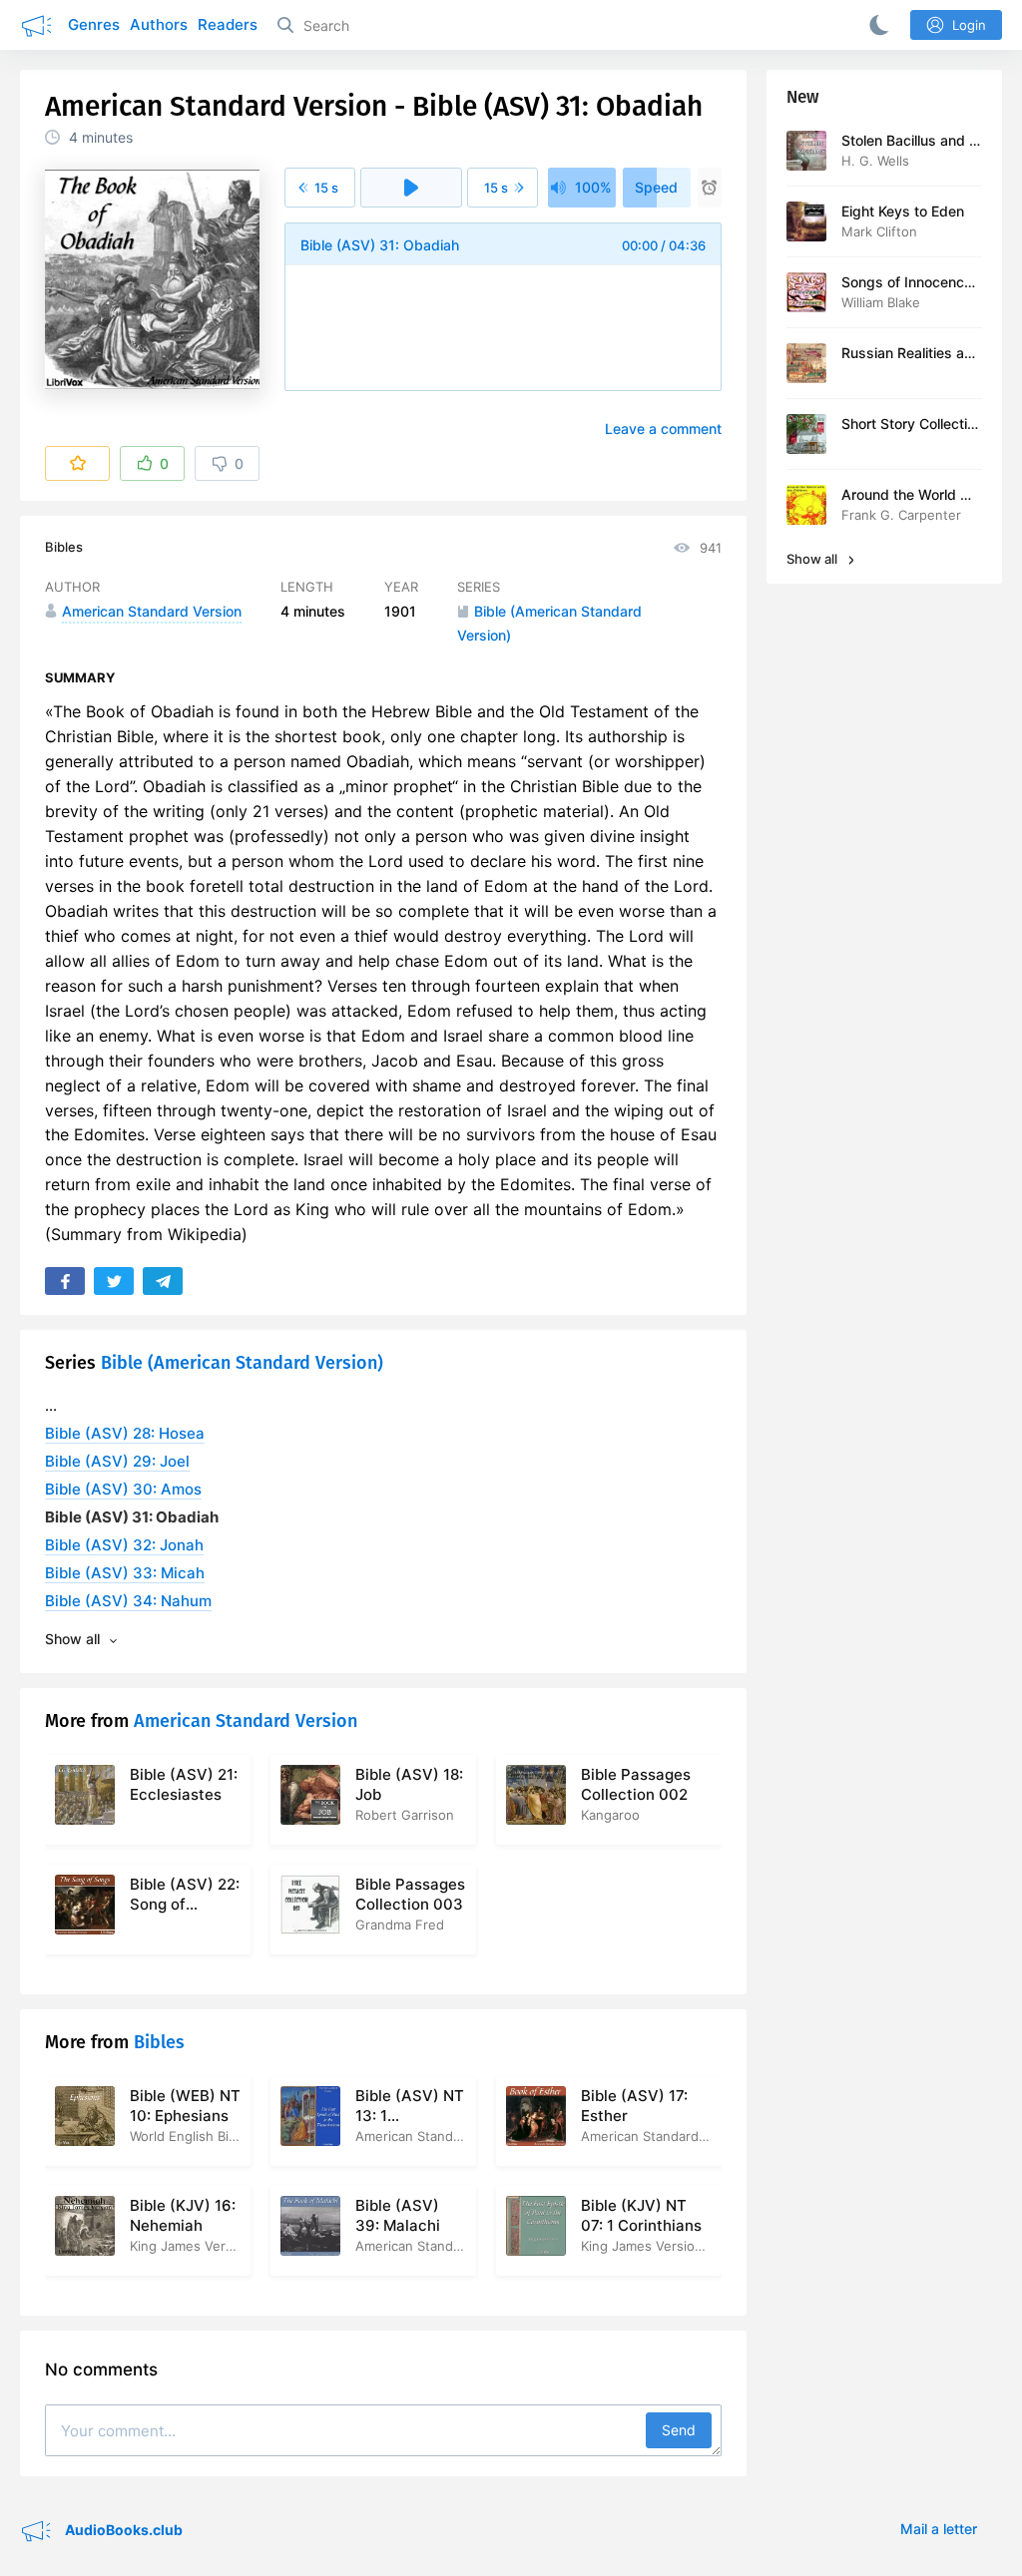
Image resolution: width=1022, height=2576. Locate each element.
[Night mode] (875, 25)
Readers (228, 24)
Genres (94, 24)
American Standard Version (246, 1721)
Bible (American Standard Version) (242, 1363)
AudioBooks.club (122, 2530)
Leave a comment (663, 429)
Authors (159, 24)
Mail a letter (939, 2529)
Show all (813, 559)
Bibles (64, 547)
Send (679, 2430)
